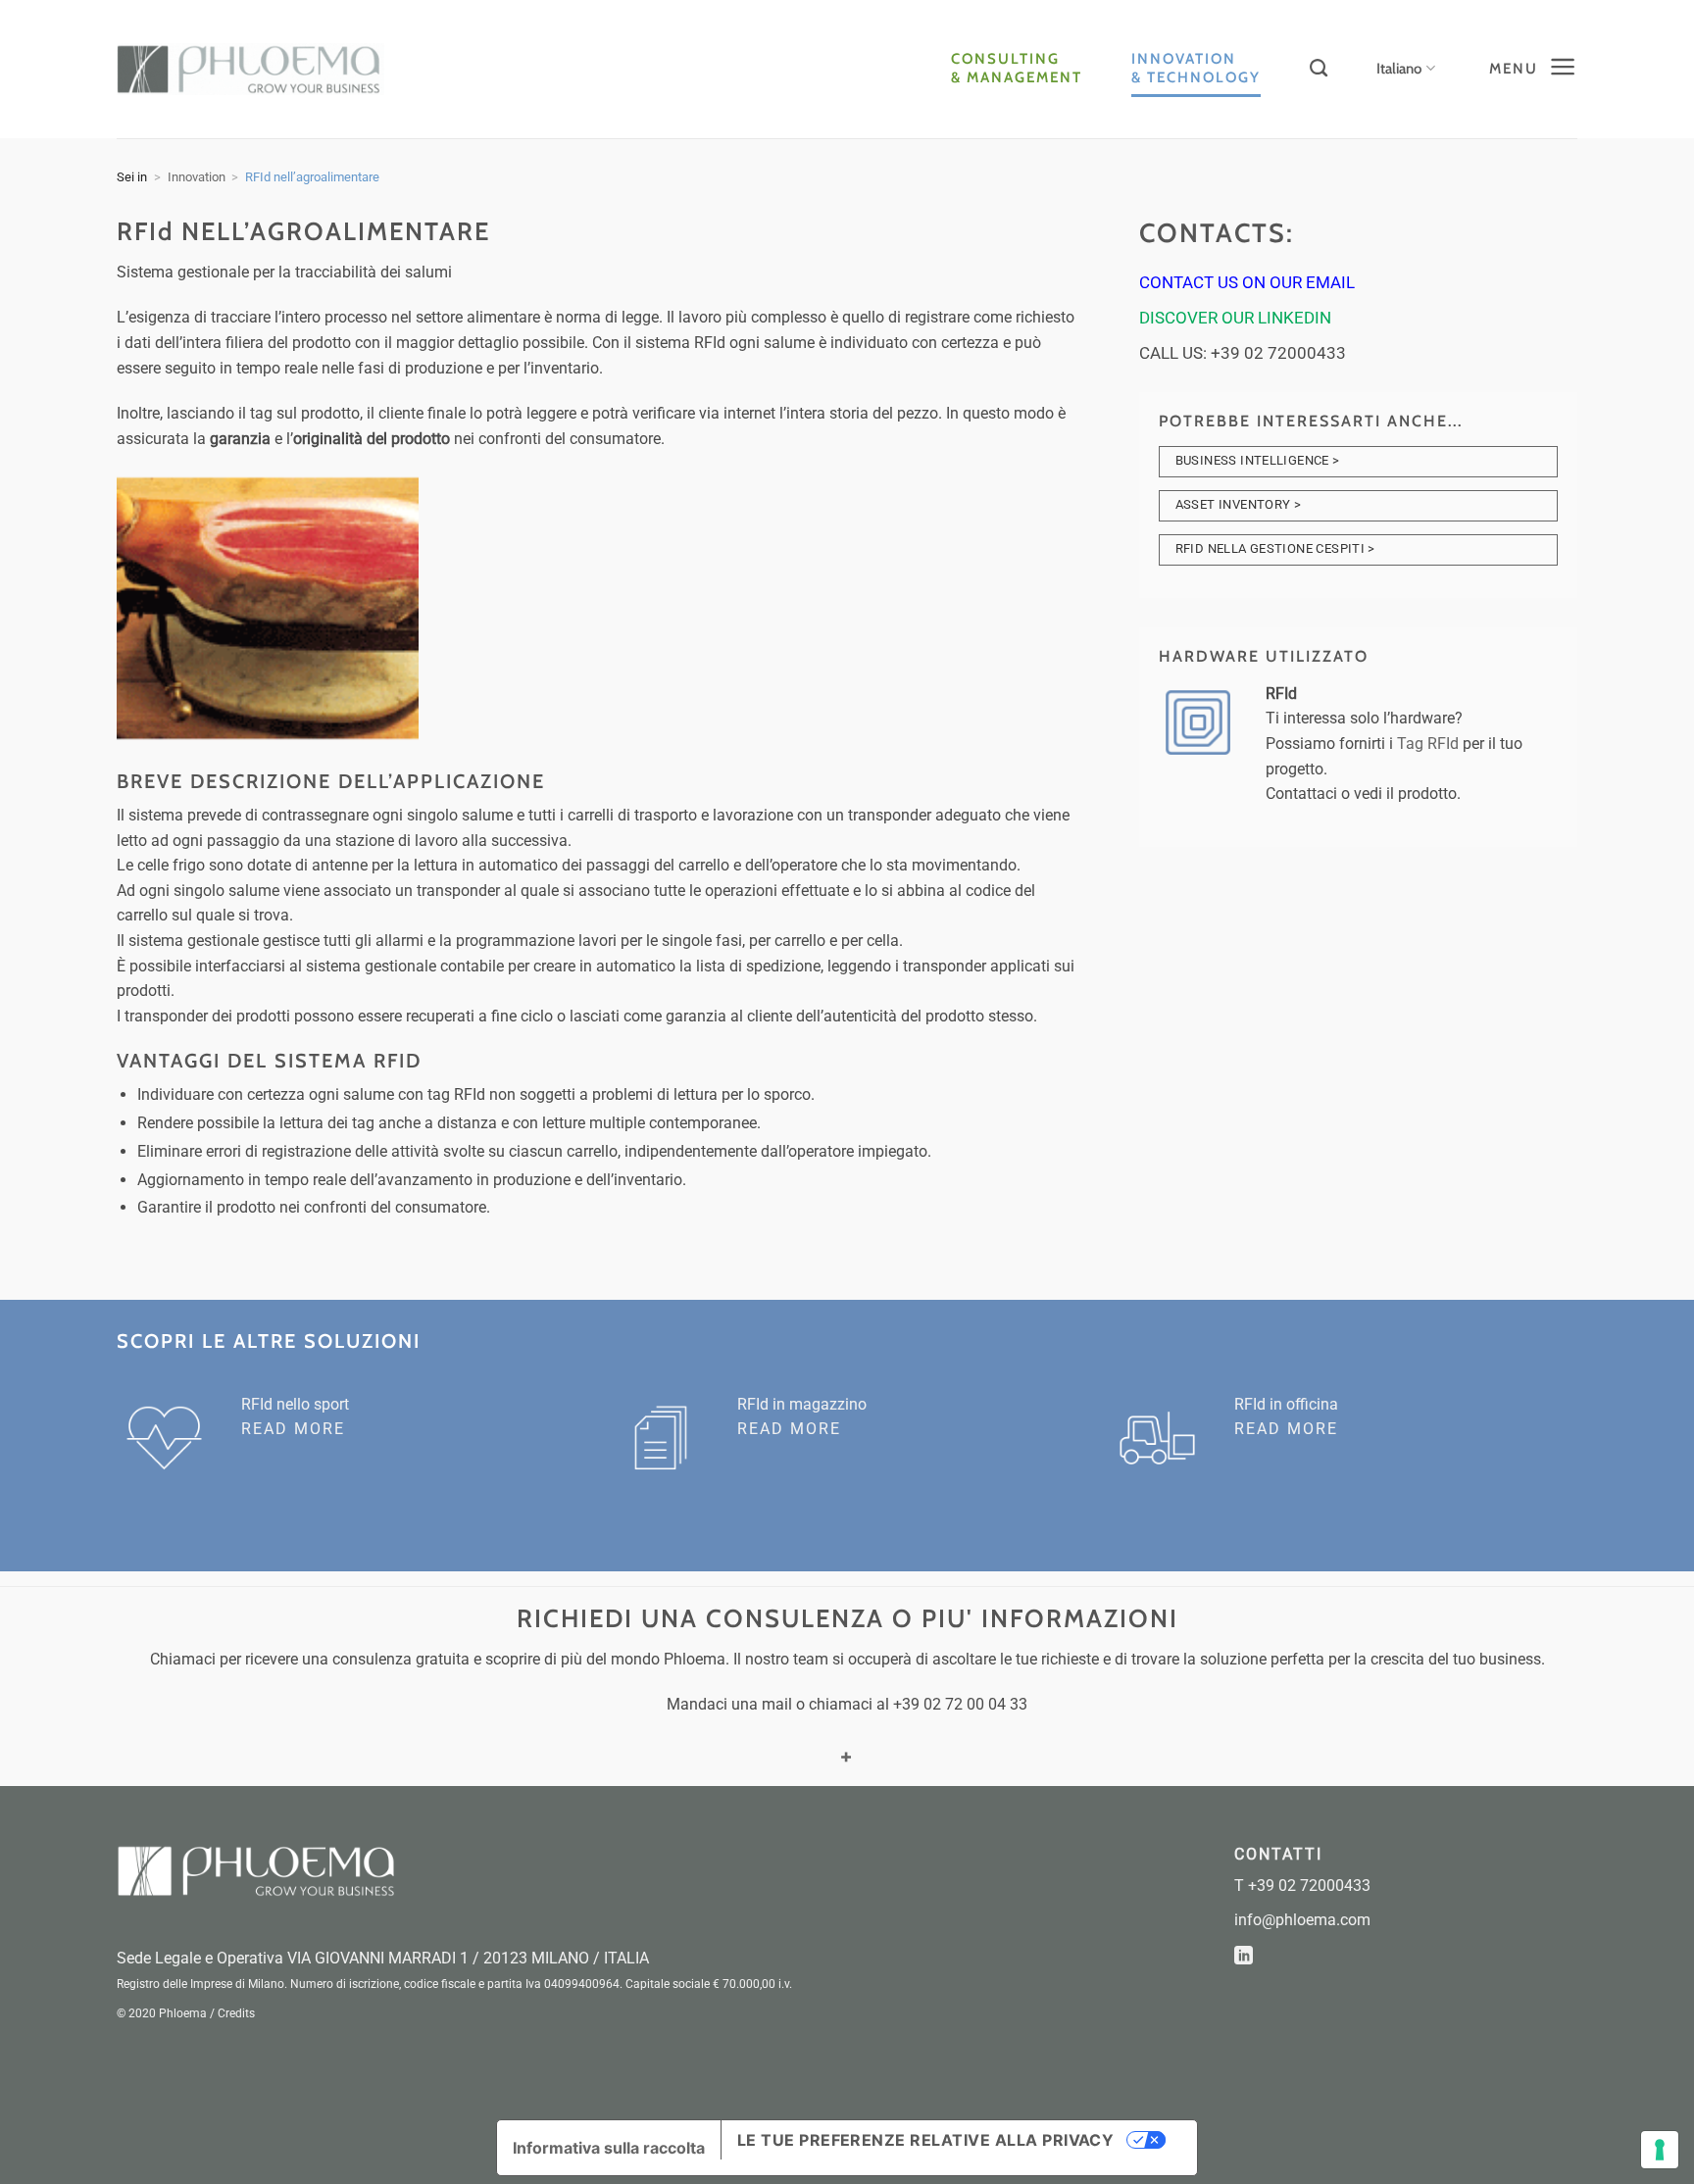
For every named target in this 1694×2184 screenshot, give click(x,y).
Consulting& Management (1017, 68)
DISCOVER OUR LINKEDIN (1235, 318)
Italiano (1399, 69)
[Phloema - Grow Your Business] (250, 69)
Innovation (197, 177)
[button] (1531, 69)
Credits (236, 2013)
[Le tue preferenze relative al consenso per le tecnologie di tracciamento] (1660, 2150)
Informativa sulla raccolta (609, 2148)
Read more (293, 1429)
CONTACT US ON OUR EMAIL (1247, 282)
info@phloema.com (1302, 1920)
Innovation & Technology (1196, 68)
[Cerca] (1319, 69)
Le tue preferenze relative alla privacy (926, 2140)
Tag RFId (1428, 744)
